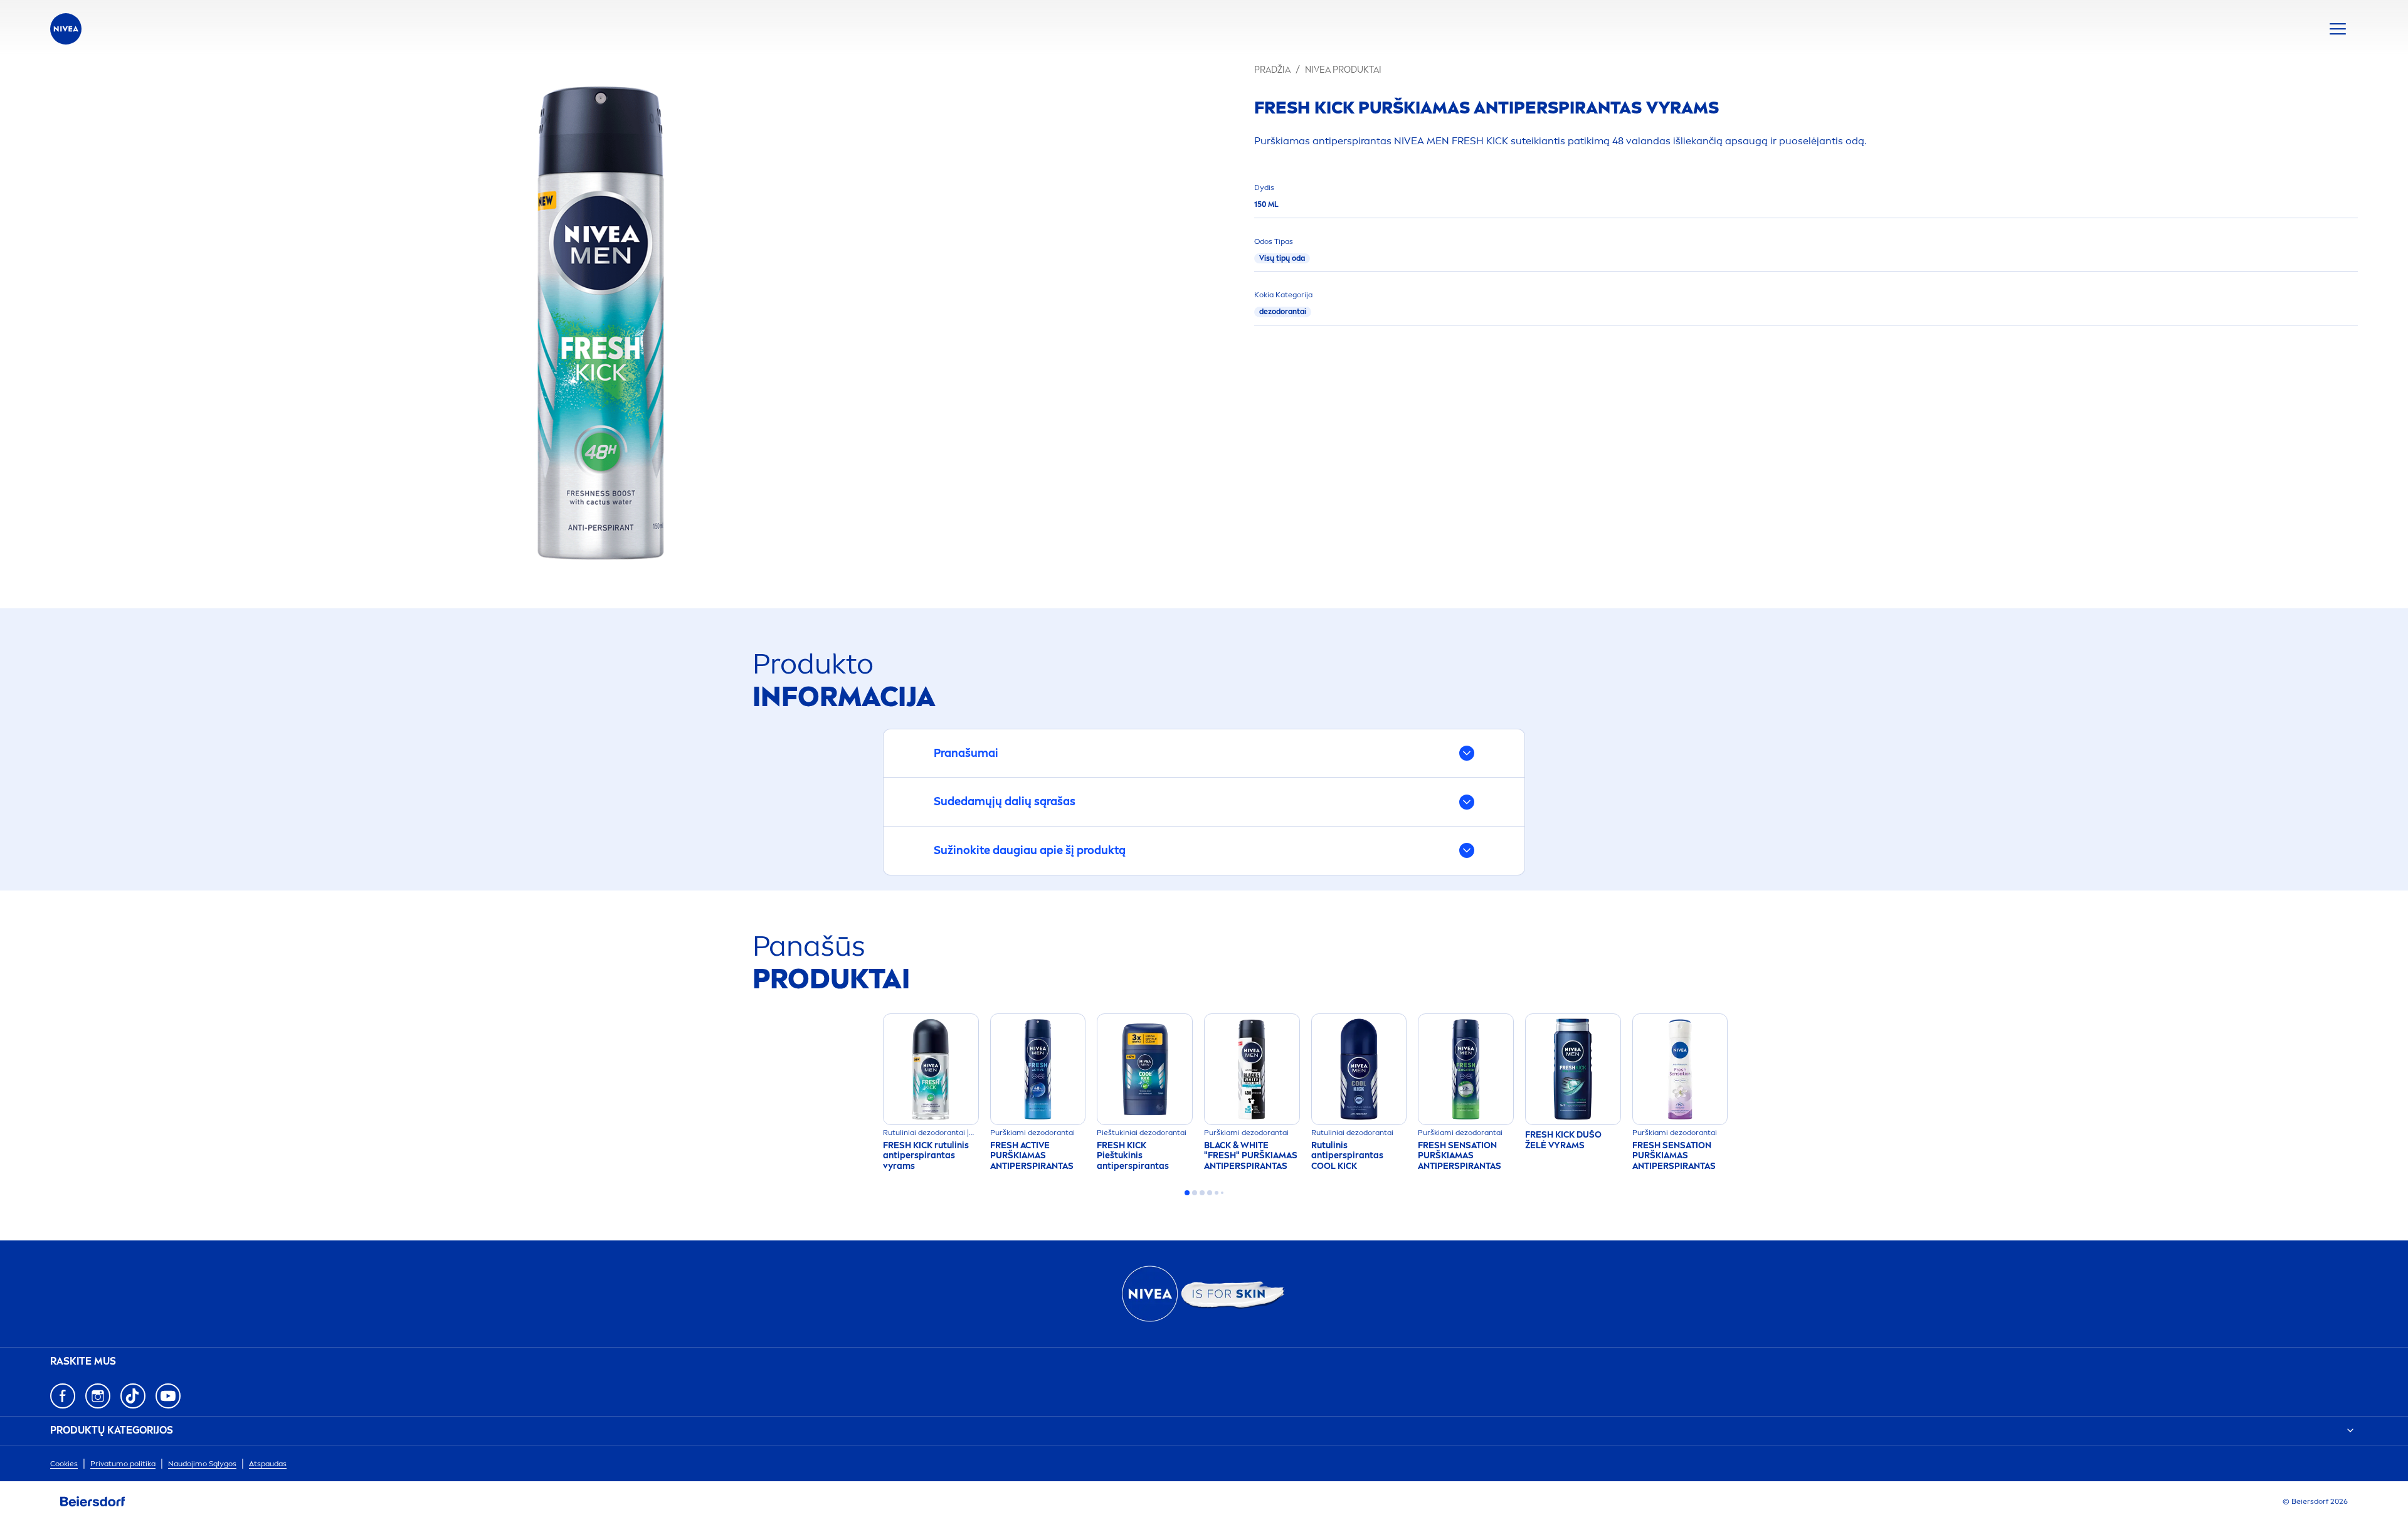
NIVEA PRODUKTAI (1343, 70)
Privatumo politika (123, 1464)
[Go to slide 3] (1202, 1193)
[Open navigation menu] (2338, 29)
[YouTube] (168, 1396)
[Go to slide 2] (1195, 1193)
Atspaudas (268, 1464)
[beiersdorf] (93, 1502)
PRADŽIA (1272, 70)
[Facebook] (63, 1396)
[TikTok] (133, 1396)
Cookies (64, 1464)
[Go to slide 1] (1187, 1193)
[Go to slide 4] (1210, 1193)
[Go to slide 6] (1222, 1193)
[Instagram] (98, 1396)
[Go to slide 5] (1217, 1193)
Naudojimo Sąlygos (202, 1464)
